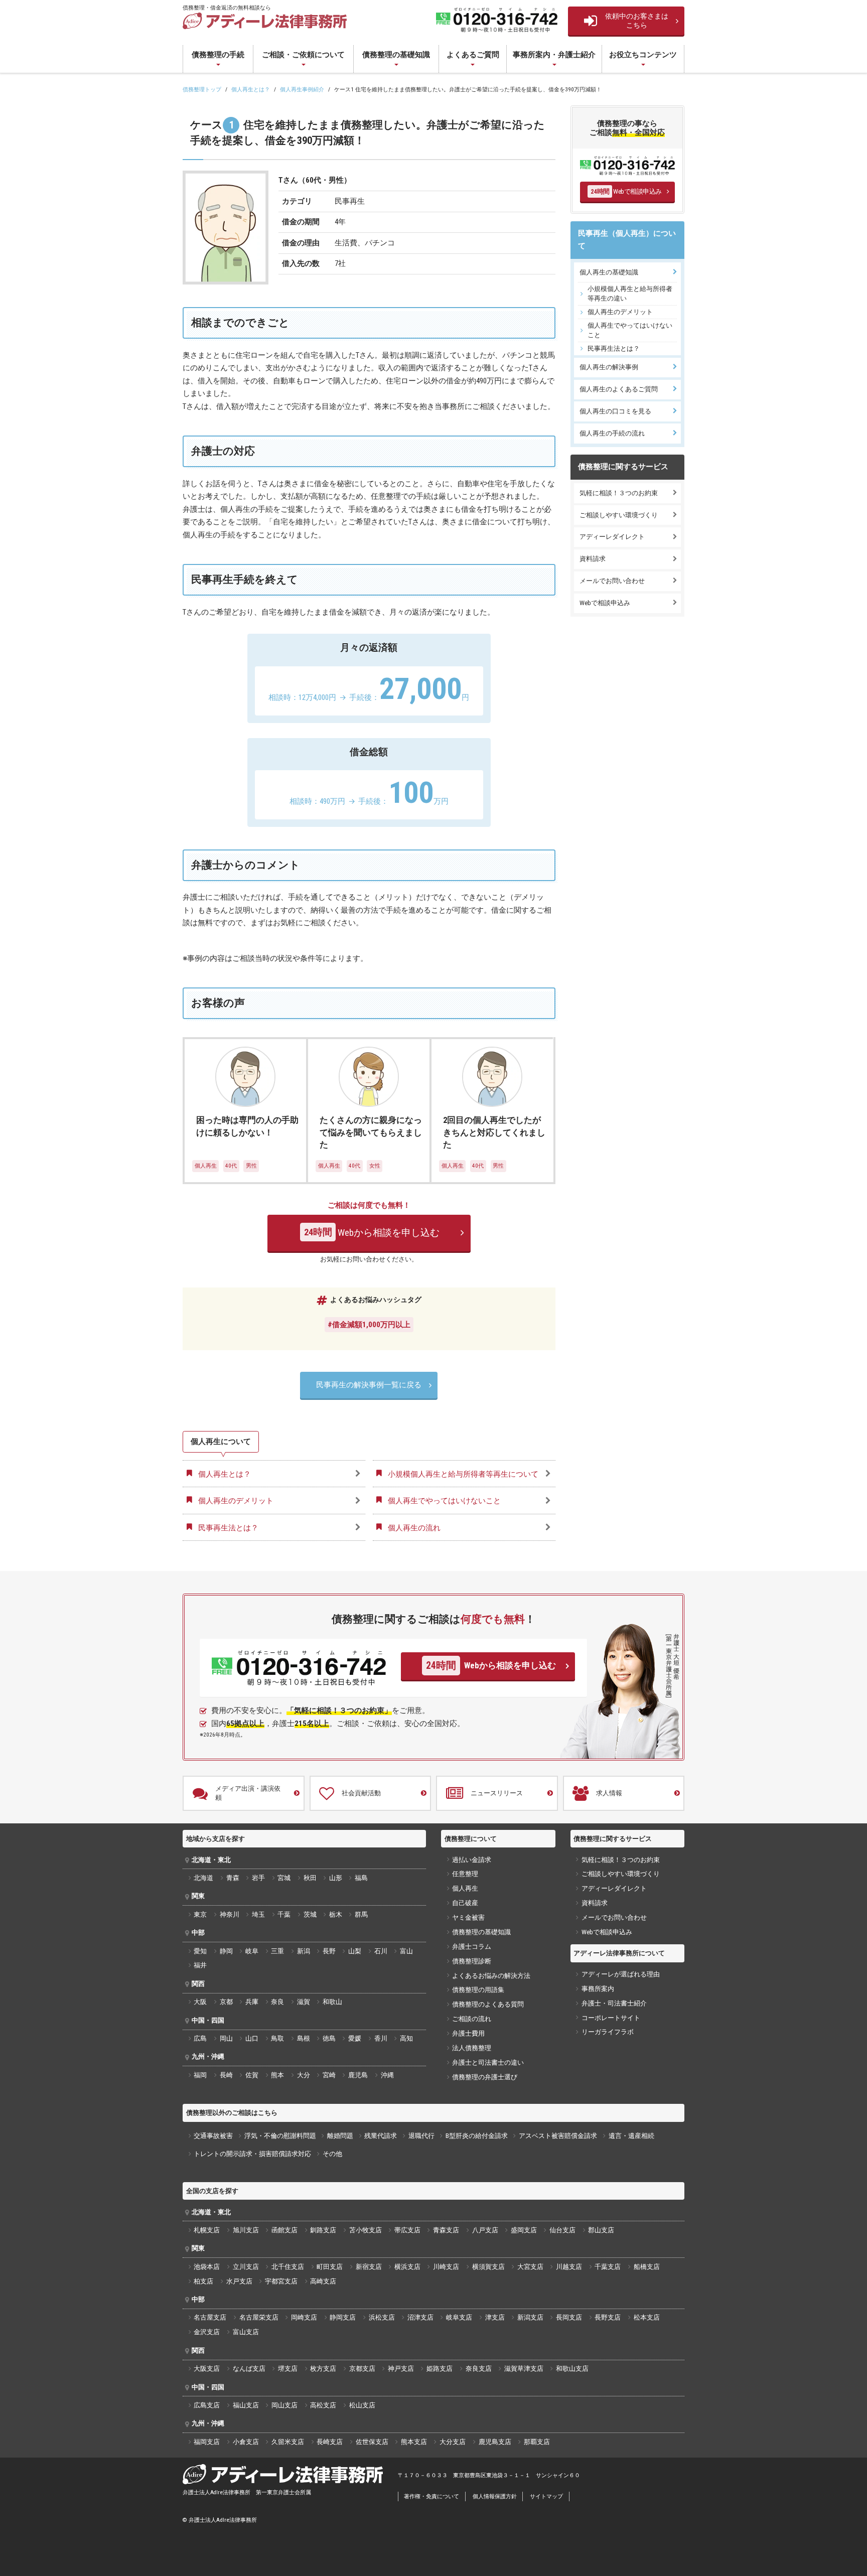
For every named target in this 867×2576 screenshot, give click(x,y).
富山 (406, 1951)
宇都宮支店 (281, 2281)
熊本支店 (414, 2442)
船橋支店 (647, 2267)
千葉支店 (608, 2267)
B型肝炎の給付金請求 (477, 2136)
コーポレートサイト (611, 2018)
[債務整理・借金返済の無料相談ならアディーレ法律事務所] (265, 21)
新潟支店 (530, 2317)
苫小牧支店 (366, 2230)
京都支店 (362, 2369)
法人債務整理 (472, 2048)
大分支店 (453, 2442)
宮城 (284, 1878)
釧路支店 (323, 2230)
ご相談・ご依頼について (303, 55)
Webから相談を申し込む (372, 1233)
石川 (381, 1951)
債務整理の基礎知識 (396, 55)
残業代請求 (381, 2136)
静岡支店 (343, 2317)
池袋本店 (207, 2267)
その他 (332, 2154)
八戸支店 (485, 2230)
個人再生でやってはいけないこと (630, 330)
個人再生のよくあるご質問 (619, 389)
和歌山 (332, 2002)
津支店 (495, 2317)
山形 (336, 1878)
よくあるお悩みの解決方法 (491, 1976)
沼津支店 (420, 2317)
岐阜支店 (459, 2317)
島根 (304, 2038)
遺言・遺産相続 (631, 2136)
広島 (200, 2038)
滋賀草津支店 (524, 2369)
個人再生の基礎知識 (609, 272)
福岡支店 (207, 2442)
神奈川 (230, 1914)
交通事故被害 (213, 2136)
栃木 (336, 1914)
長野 (329, 1951)
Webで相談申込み (626, 191)
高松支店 (323, 2405)
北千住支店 (288, 2267)
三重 (277, 1951)
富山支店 (246, 2332)
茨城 (310, 1914)
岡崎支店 (304, 2317)
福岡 (200, 2075)
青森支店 (446, 2230)
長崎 (226, 2075)
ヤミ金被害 (468, 1917)
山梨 (355, 1951)
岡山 (226, 2038)
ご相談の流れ (472, 2019)
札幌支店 (207, 2230)
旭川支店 (246, 2230)
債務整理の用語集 (478, 1990)
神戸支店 (401, 2369)
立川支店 (246, 2267)
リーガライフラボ (608, 2032)
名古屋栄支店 (259, 2317)
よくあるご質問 (473, 55)
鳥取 (277, 2038)
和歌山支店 (572, 2369)
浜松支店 (382, 2317)
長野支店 (608, 2317)
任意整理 (465, 1874)
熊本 (277, 2075)
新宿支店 (369, 2267)
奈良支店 (479, 2369)
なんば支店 (249, 2369)
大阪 (200, 2002)
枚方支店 (323, 2369)
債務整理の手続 (218, 55)
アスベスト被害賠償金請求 (558, 2136)
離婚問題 (340, 2136)
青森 (233, 1878)
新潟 (304, 1951)
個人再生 (465, 1888)
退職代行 (421, 2136)
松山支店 (362, 2405)
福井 (200, 1965)
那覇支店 (537, 2442)
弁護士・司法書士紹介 (614, 2003)
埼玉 (258, 1914)
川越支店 (569, 2267)
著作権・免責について (431, 2496)
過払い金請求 (472, 1860)
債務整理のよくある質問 (488, 2004)
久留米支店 (288, 2442)
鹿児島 (358, 2075)
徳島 (329, 2038)
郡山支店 (601, 2230)
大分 (304, 2075)
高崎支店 (323, 2281)
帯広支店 (407, 2230)
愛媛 (355, 2038)
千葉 (284, 1914)
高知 (406, 2038)
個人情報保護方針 (495, 2496)
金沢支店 (207, 2332)
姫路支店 (440, 2369)
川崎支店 (446, 2267)
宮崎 (329, 2075)
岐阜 (252, 1951)
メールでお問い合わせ (612, 581)
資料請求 (593, 559)
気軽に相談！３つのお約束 (619, 493)
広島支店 (207, 2405)
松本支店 (647, 2317)
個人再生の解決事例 (609, 367)
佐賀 (252, 2075)
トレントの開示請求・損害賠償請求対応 (252, 2154)
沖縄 (387, 2075)
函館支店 (284, 2230)
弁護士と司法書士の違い (488, 2062)
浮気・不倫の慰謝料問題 (280, 2136)
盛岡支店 (524, 2230)
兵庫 (252, 2002)
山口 (252, 2038)
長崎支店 (330, 2442)
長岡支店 (569, 2317)
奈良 (277, 2002)
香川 (381, 2038)
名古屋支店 (210, 2317)
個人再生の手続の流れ (612, 433)
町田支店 (330, 2267)
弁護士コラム (472, 1947)
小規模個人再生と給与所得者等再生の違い (630, 293)
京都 (226, 2002)
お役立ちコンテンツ (643, 55)
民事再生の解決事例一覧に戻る (369, 1385)
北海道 (203, 1878)
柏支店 (203, 2281)
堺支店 (288, 2369)
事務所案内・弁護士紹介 (554, 55)
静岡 (226, 1951)
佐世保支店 (372, 2442)
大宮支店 (530, 2267)
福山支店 (246, 2405)
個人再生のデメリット (620, 312)
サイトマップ (546, 2496)
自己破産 (465, 1903)
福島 (361, 1878)
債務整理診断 (472, 1961)
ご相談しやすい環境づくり (619, 515)
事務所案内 (598, 1989)
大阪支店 (207, 2369)
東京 (200, 1914)
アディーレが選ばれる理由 (621, 1974)
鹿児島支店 (495, 2442)
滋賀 (304, 2002)
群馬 (361, 1914)
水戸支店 (239, 2281)
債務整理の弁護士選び (485, 2077)
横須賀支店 (488, 2267)
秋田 (310, 1878)
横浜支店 (407, 2267)
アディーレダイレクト (612, 537)
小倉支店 (246, 2442)
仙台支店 (562, 2230)
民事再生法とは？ (614, 348)
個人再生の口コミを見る (615, 411)
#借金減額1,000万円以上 (369, 1325)
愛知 (200, 1951)
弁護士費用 (468, 2033)
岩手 (258, 1878)
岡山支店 (284, 2405)
